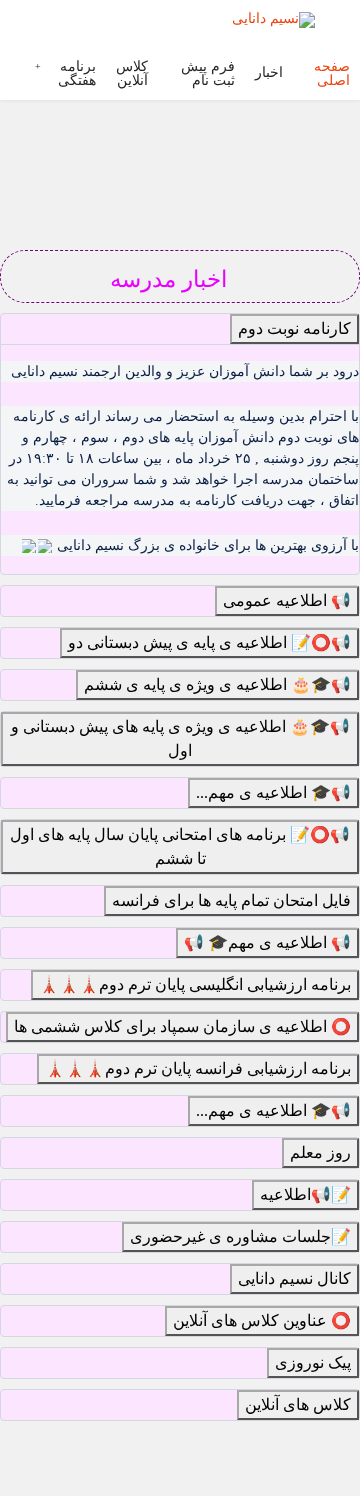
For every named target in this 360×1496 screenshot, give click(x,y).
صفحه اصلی (332, 74)
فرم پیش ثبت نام (208, 74)
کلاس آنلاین (132, 74)
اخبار (269, 73)
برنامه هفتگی (77, 74)
